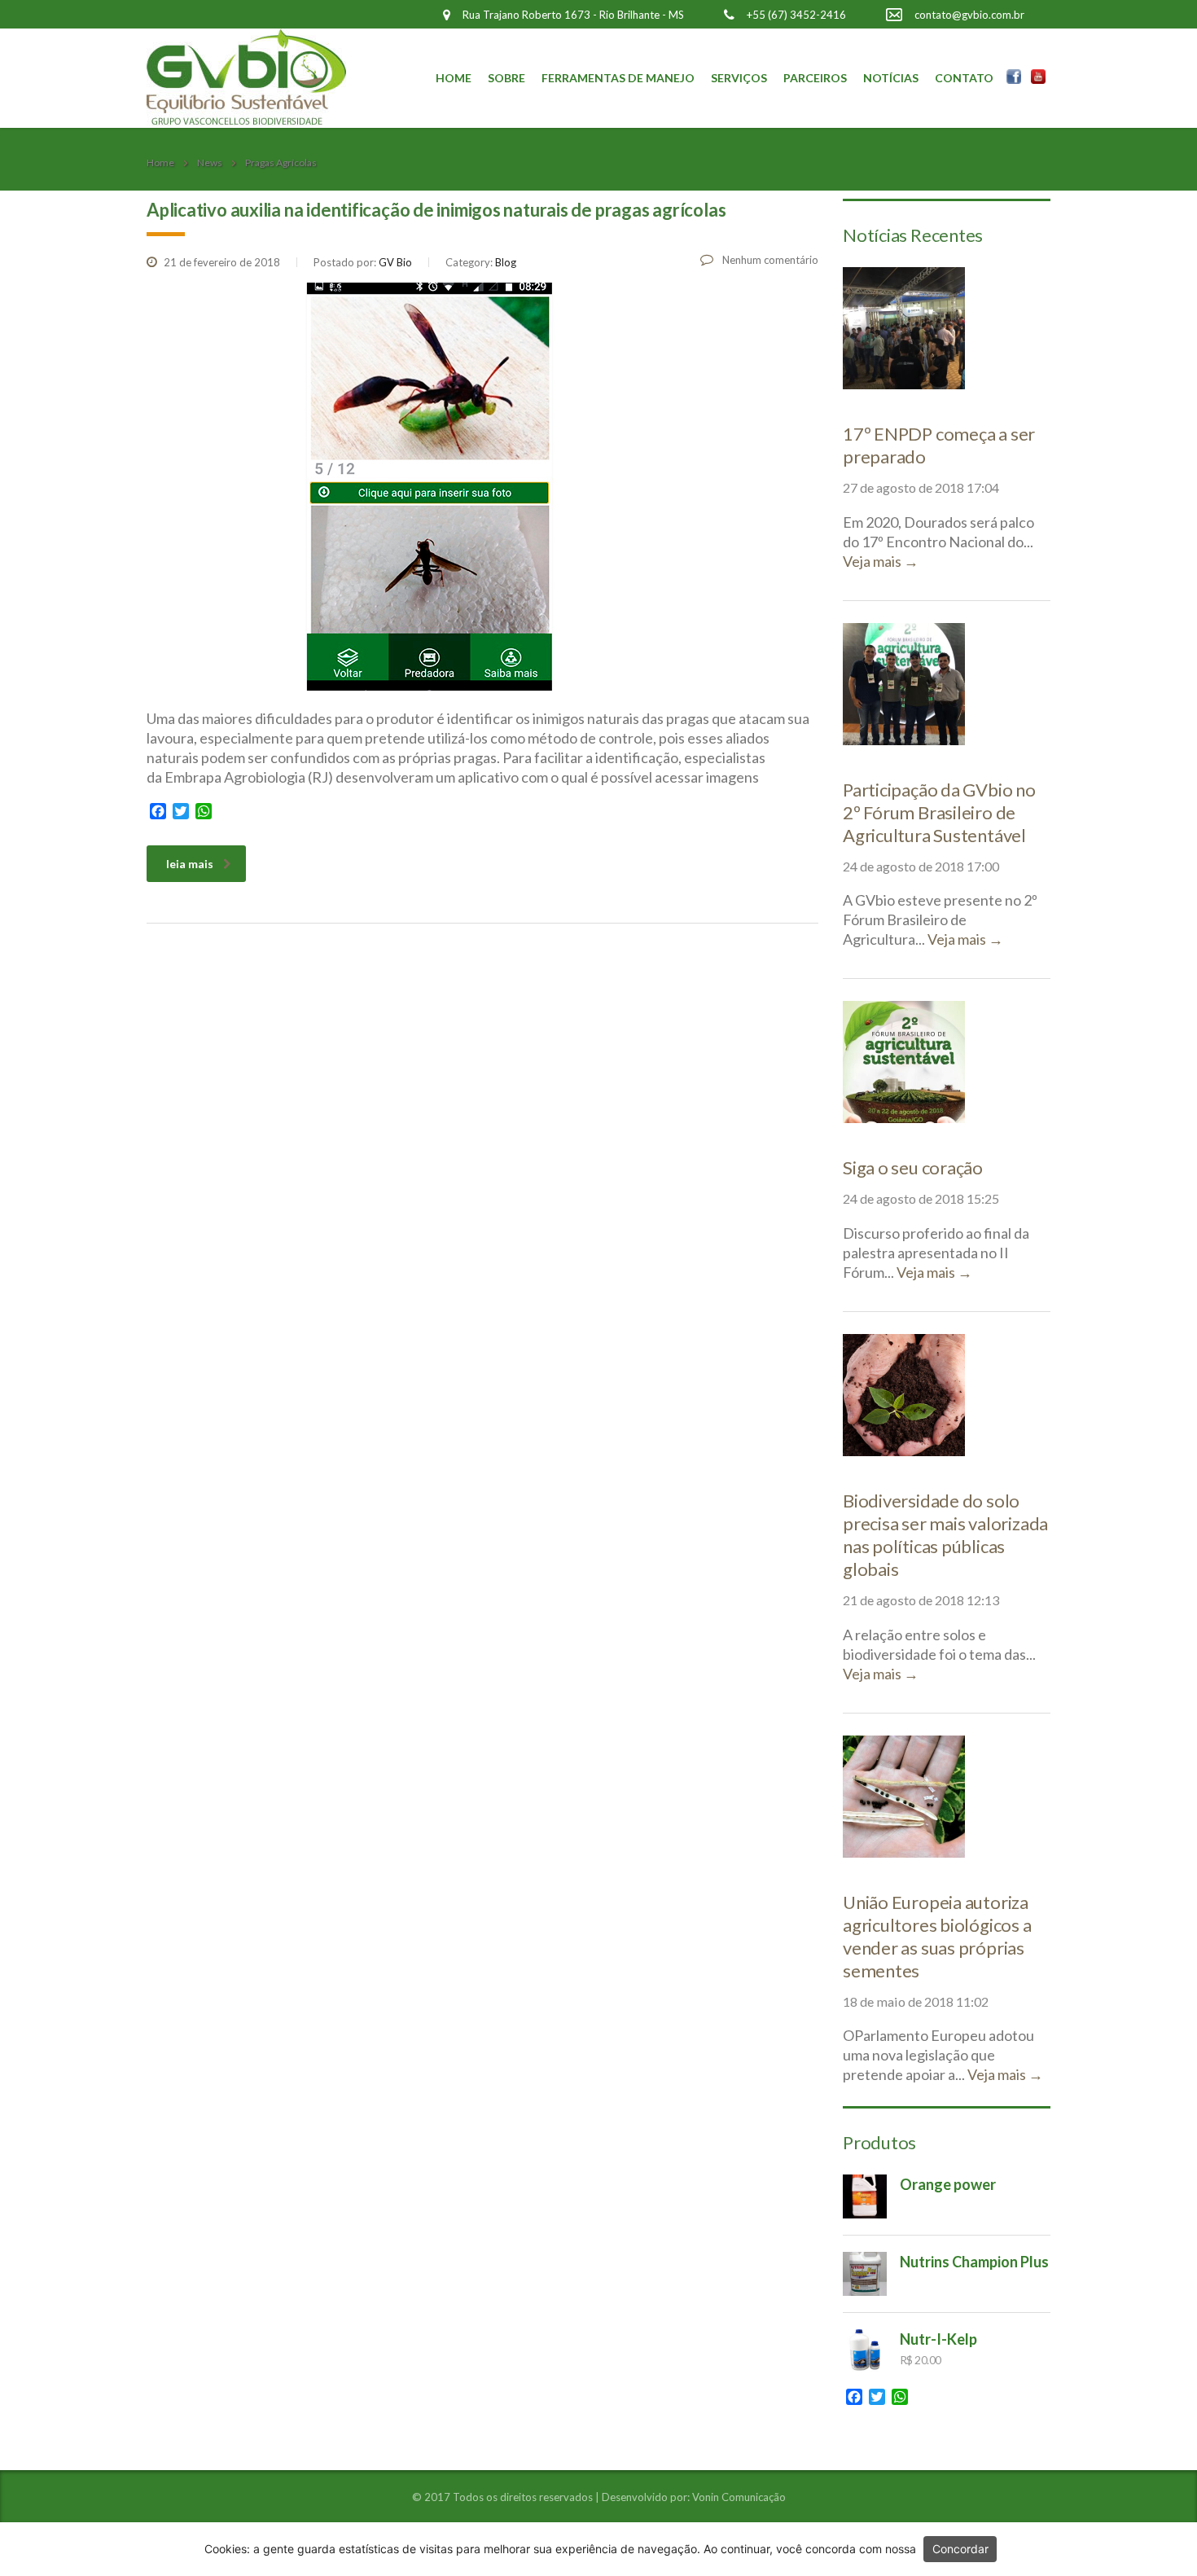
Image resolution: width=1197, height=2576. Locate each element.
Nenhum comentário (769, 260)
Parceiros (815, 78)
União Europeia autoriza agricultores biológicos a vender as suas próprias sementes (937, 1936)
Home (454, 78)
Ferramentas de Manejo (618, 78)
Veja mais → (881, 561)
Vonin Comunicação (739, 2497)
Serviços (739, 78)
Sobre (506, 78)
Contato (964, 78)
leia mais (190, 864)
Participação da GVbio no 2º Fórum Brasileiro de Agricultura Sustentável (939, 812)
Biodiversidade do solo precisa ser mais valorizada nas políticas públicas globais (945, 1535)
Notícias (891, 78)
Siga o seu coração (913, 1167)
